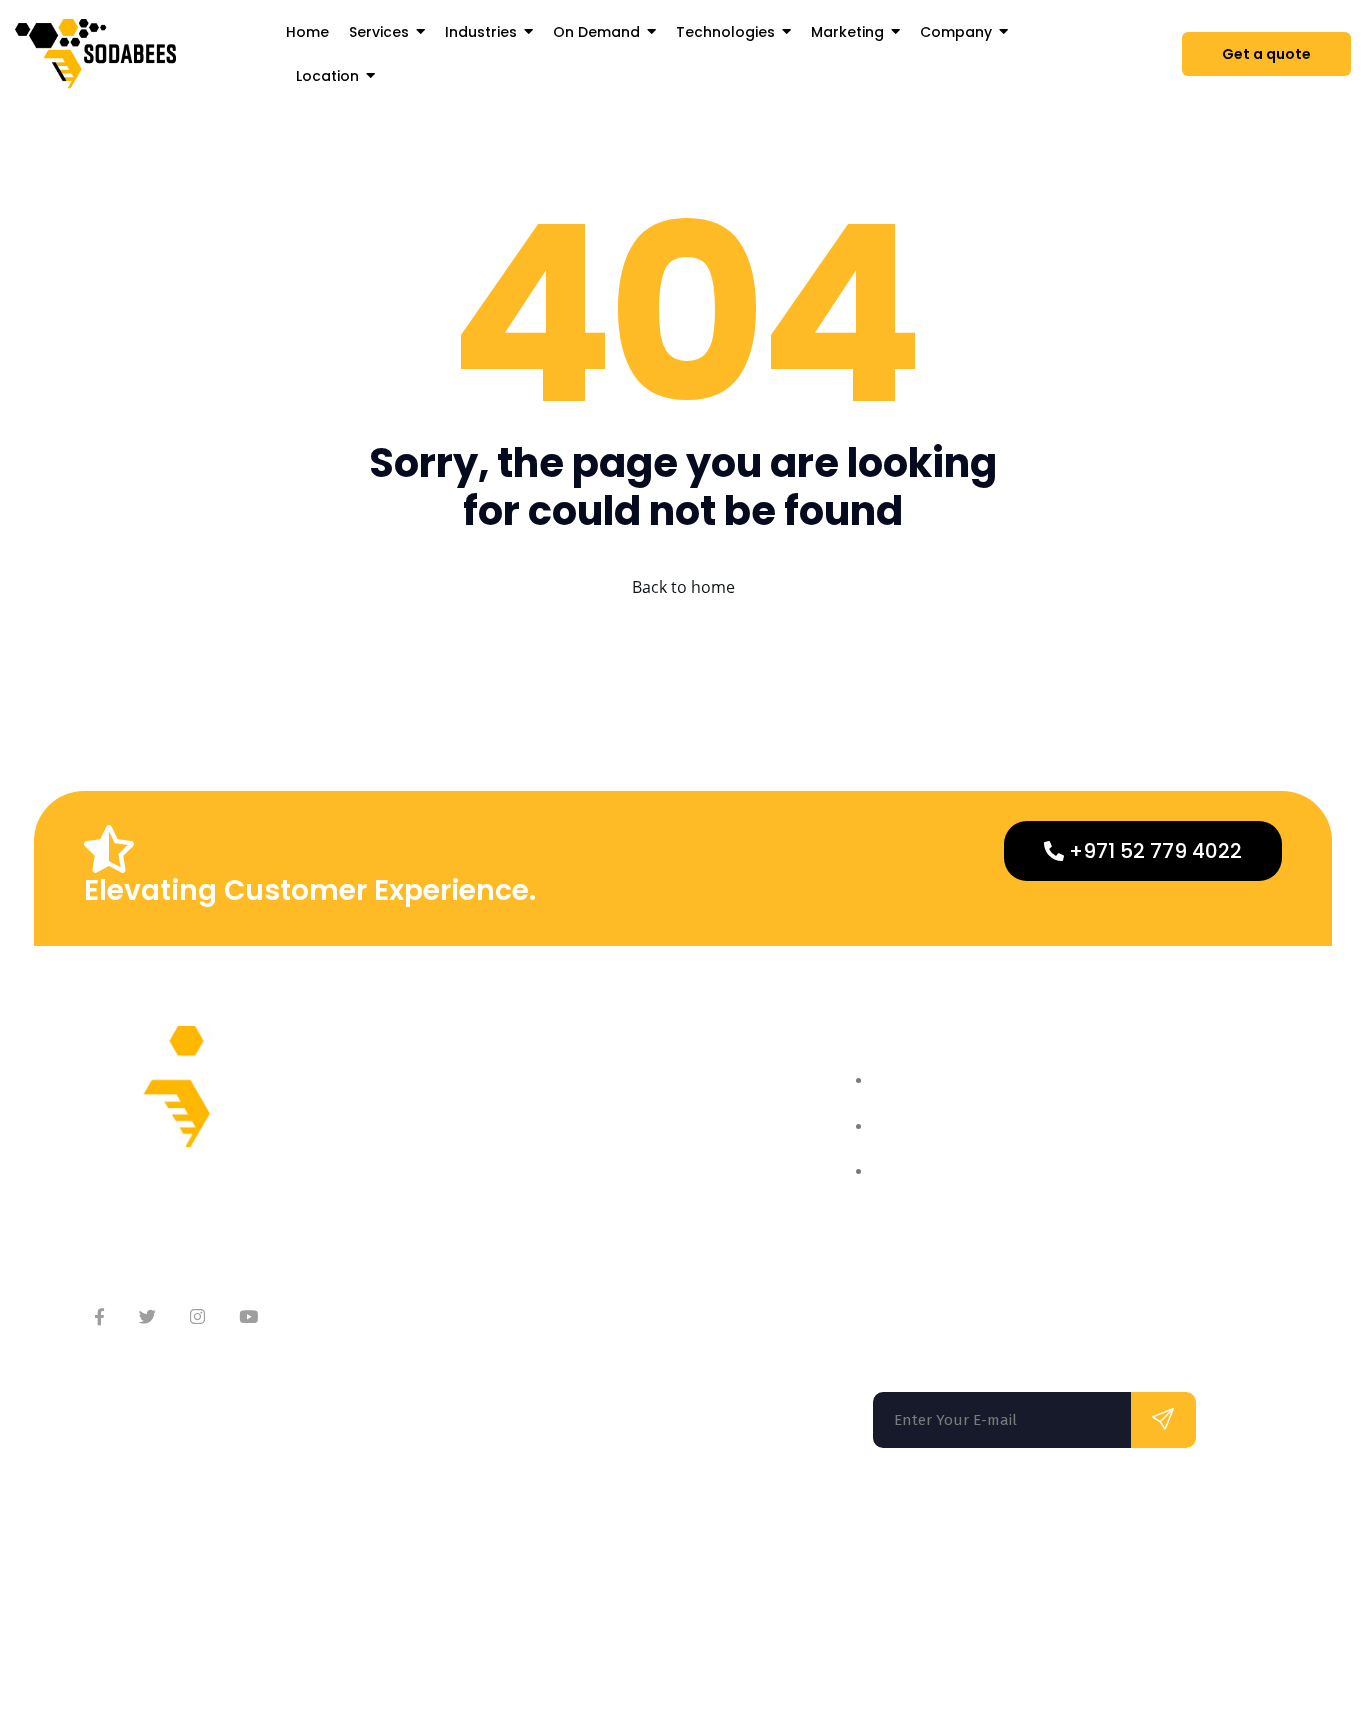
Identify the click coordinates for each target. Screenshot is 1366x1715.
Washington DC (429, 1533)
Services (664, 1144)
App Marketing (687, 1264)
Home (654, 1104)
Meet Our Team (487, 1144)
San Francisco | (268, 1533)
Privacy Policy (1086, 1615)
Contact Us (470, 1184)
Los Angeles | (609, 1533)
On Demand (677, 1184)
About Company (489, 1104)
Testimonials (477, 1224)
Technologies (681, 1224)
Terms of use (969, 1615)
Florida (129, 1533)
